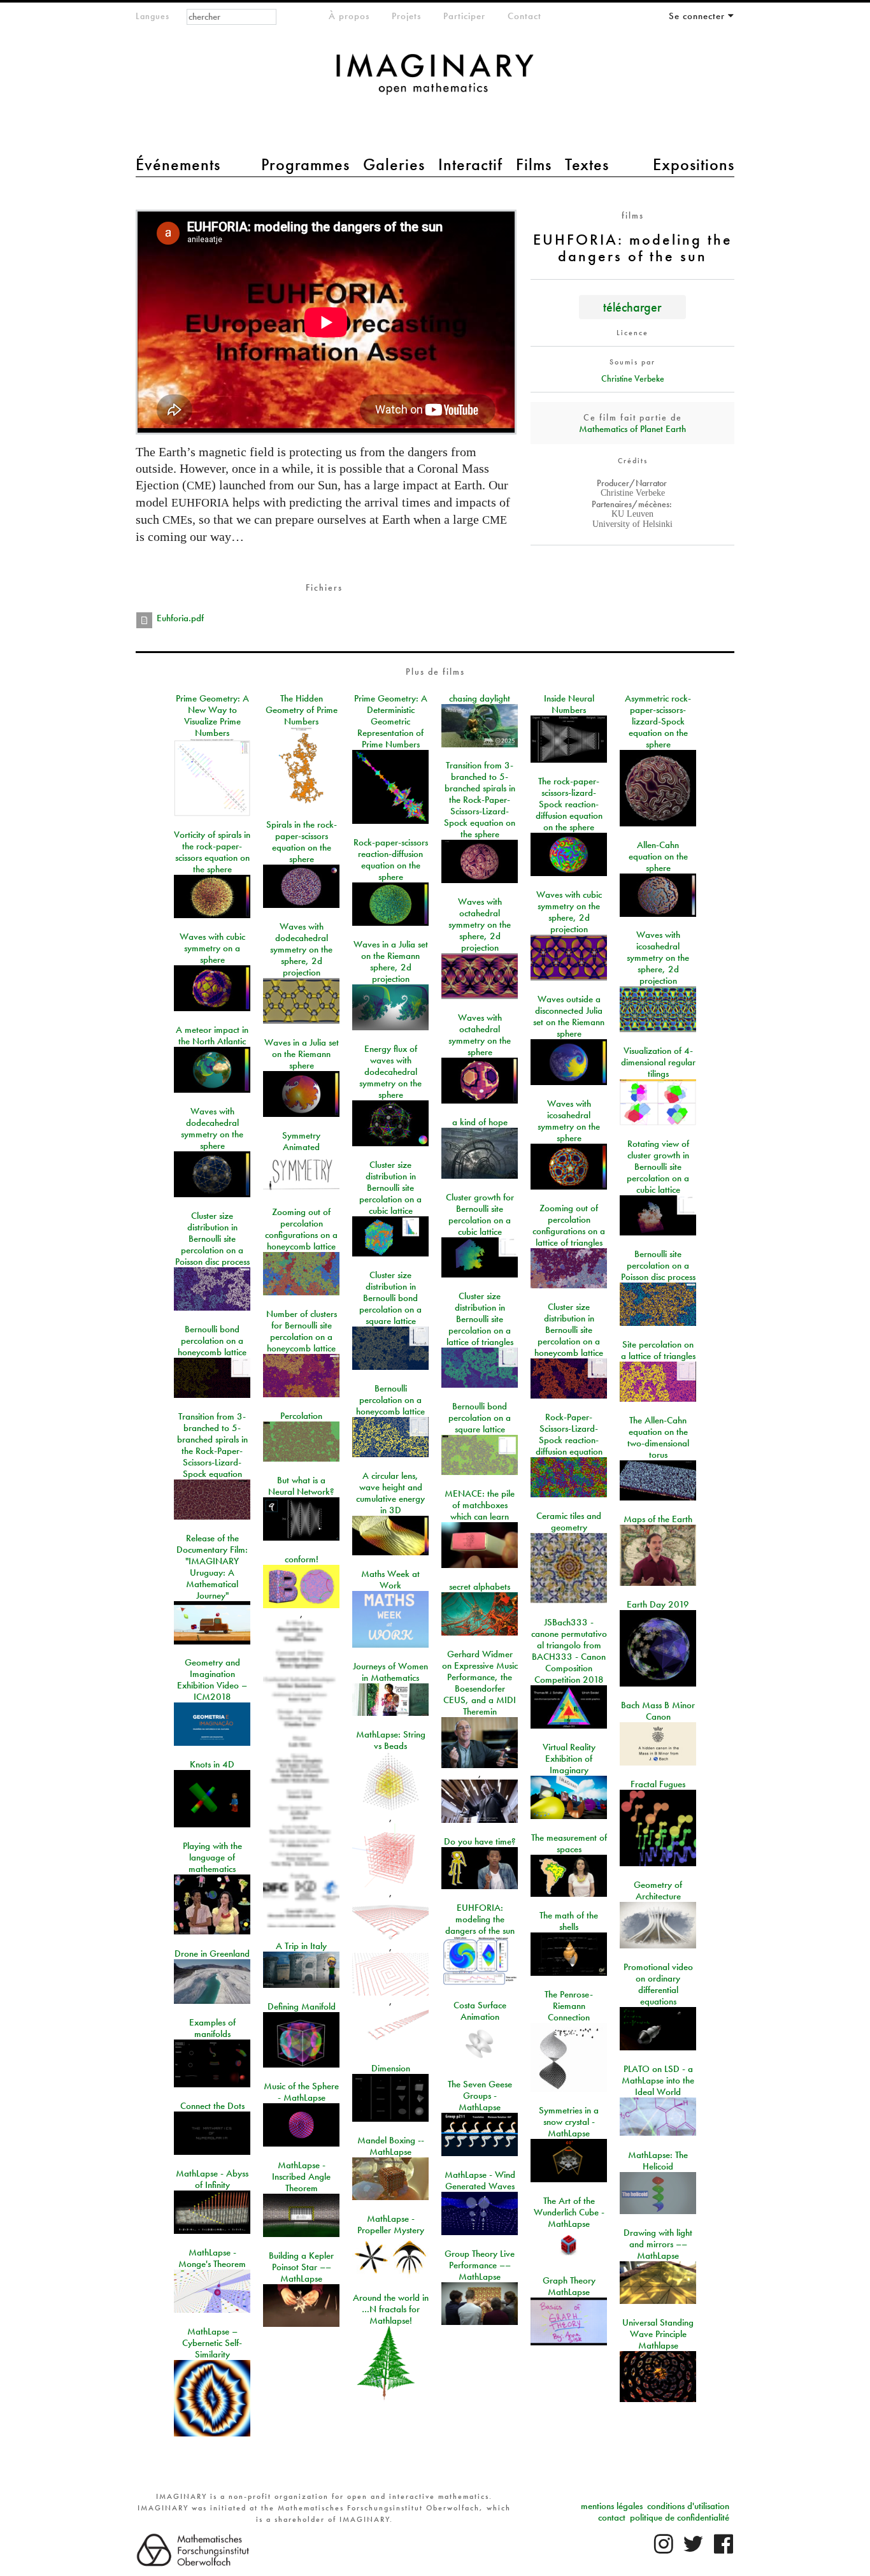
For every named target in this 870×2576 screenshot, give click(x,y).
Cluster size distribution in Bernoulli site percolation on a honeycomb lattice (569, 1330)
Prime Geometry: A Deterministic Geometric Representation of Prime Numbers (391, 721)
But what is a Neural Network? (301, 1486)
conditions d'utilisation (688, 2506)
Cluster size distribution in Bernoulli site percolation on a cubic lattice (390, 1188)
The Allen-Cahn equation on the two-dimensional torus (658, 1437)
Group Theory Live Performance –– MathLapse (480, 2265)
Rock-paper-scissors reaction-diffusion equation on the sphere (391, 860)
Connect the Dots (212, 2106)
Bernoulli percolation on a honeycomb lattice (390, 1400)
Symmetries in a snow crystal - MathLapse (569, 2122)
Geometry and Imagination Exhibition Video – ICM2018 (212, 1680)
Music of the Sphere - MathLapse (301, 2092)
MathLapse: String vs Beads (391, 1740)
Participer (464, 16)
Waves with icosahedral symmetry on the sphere (569, 1121)
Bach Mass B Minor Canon (658, 1711)
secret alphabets (480, 1587)
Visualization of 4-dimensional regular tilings (658, 1062)
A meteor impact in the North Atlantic (212, 1035)
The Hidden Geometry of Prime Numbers (302, 710)
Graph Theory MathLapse (569, 2286)
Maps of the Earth (658, 1519)
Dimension (391, 2068)
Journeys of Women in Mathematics (390, 1672)
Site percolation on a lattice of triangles (658, 1350)
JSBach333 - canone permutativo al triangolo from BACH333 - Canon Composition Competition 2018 (569, 1651)
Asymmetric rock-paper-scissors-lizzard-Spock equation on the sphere (658, 721)
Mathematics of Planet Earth (632, 429)
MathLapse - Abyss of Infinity (212, 2179)
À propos (349, 16)
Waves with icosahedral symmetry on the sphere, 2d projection (658, 958)
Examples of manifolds (212, 2028)
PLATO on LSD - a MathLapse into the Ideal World (658, 2080)
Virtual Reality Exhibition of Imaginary (569, 1759)
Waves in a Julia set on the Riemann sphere (302, 1054)
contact (612, 2517)
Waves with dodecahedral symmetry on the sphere (212, 1128)
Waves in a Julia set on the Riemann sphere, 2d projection (391, 961)
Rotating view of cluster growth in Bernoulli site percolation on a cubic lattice (658, 1167)
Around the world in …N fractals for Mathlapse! (391, 2309)
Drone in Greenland (212, 1954)
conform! (302, 1559)
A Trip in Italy (301, 1946)
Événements (178, 164)
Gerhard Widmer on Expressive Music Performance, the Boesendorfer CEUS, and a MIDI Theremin (480, 1683)
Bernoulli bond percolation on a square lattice (480, 1418)
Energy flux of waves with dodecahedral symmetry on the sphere (390, 1072)
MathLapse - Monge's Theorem (212, 2258)
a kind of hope (480, 1122)
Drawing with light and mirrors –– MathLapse (658, 2244)
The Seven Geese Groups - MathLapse (480, 2096)
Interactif (470, 164)
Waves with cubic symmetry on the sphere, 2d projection (569, 912)
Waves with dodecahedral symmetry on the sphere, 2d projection (301, 949)
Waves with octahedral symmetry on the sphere (480, 1035)
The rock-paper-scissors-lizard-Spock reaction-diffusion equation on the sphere (569, 804)
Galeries (394, 164)
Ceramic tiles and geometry (569, 1522)
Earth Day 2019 (658, 1604)
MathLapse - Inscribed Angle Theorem (301, 2177)
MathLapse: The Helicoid (658, 2161)
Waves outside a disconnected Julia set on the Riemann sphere (569, 1016)
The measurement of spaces (569, 1843)
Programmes (305, 164)
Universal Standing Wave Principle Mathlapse (658, 2334)
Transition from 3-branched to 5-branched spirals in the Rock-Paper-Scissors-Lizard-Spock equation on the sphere (480, 800)
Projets (406, 16)
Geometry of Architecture (658, 1890)
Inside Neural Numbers (569, 704)
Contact (524, 16)
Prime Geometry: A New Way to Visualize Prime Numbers (212, 716)
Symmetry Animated (301, 1141)
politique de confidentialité (680, 2517)
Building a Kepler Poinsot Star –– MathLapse (301, 2267)
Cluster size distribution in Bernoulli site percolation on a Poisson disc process (212, 1239)
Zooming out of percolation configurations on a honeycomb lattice (301, 1229)
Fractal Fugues (658, 1784)
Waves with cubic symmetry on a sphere (212, 948)
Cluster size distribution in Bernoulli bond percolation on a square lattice (390, 1298)
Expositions (694, 164)
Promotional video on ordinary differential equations (658, 1984)
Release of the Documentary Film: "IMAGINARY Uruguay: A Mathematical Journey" (212, 1567)
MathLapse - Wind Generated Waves (480, 2180)
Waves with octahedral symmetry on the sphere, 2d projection (480, 925)
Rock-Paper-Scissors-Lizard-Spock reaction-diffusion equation (569, 1434)
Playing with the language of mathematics (212, 1857)
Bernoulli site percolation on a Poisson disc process (658, 1265)
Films (534, 164)
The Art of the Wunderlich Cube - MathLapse (569, 2212)
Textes (587, 164)
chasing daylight (480, 698)
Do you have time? (480, 1841)
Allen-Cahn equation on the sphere (658, 856)
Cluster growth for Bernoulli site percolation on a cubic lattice (480, 1214)
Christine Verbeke (633, 378)
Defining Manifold (302, 2006)
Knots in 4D (212, 1764)
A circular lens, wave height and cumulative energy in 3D (390, 1493)
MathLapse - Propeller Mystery (391, 2224)
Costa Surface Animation (480, 2011)
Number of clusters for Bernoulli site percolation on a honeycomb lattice (302, 1331)
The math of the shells (569, 1921)
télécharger (632, 307)
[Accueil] (435, 81)
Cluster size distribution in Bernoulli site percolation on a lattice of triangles (480, 1319)
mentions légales (612, 2506)
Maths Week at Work (390, 1579)
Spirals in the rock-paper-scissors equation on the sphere (302, 842)
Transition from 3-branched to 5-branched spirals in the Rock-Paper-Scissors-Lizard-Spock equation (212, 1445)
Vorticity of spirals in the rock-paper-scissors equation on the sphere (212, 852)
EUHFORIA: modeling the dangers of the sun (480, 1919)
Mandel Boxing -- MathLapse (391, 2146)
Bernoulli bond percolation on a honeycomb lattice (212, 1341)
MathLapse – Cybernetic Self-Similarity (212, 2343)
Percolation (301, 1416)
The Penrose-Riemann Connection (569, 2006)
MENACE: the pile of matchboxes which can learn (480, 1505)
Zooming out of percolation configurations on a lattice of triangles (569, 1225)
